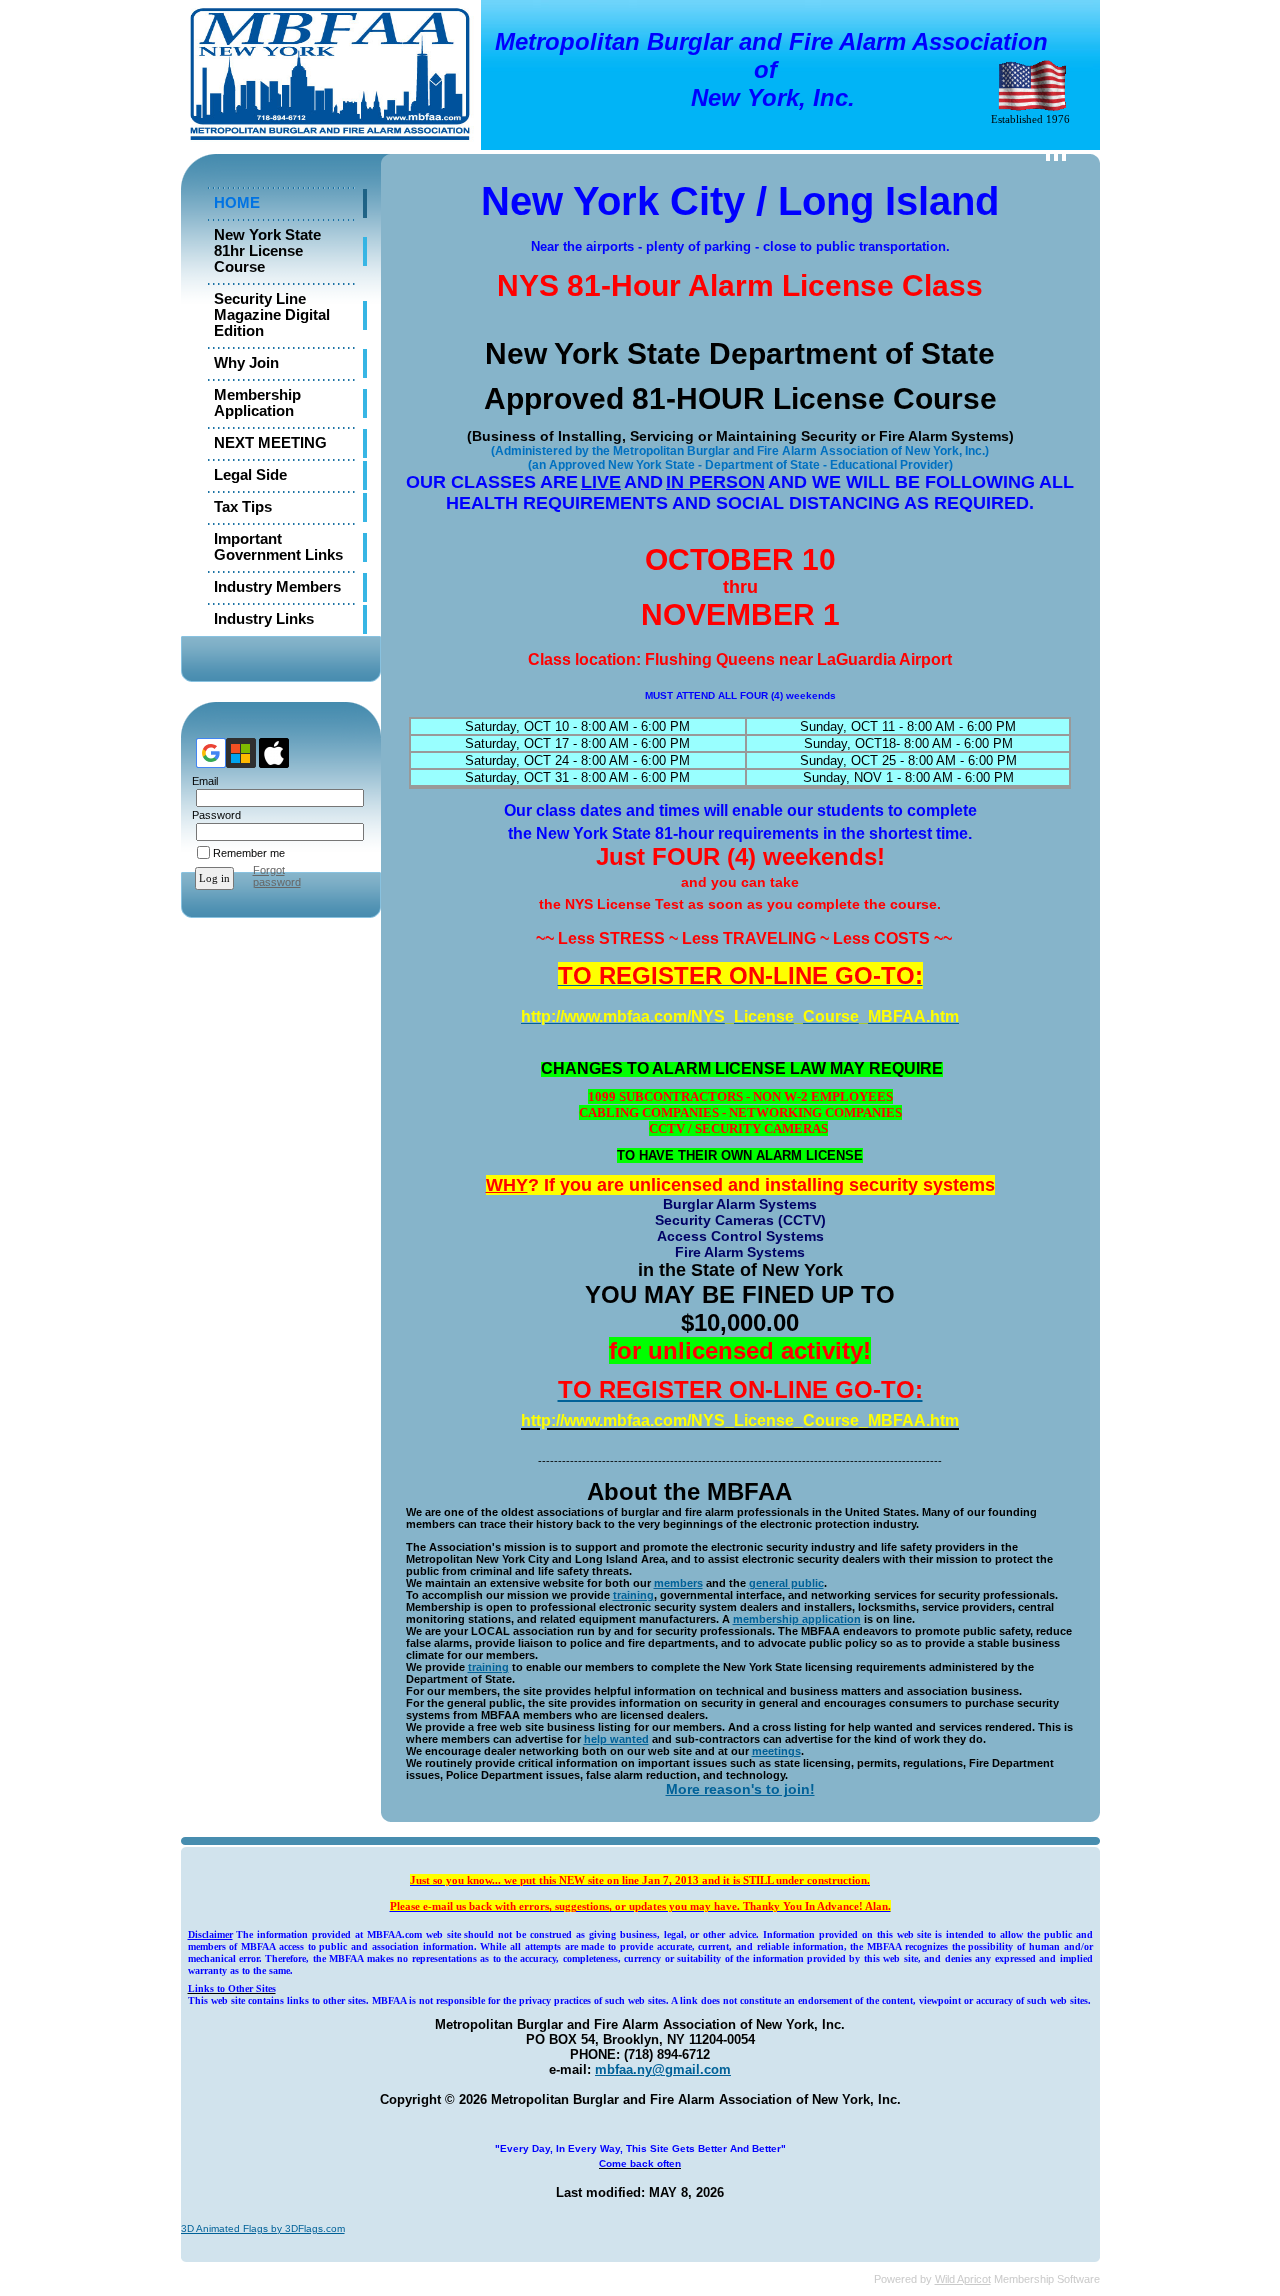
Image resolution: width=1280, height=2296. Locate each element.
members (678, 1583)
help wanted (616, 1739)
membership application (797, 1619)
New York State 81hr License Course (267, 251)
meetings (776, 1751)
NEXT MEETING (270, 443)
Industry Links (264, 619)
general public (786, 1583)
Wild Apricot (963, 2279)
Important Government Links (278, 547)
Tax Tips (243, 507)
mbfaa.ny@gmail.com (663, 2069)
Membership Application (257, 403)
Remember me (249, 853)
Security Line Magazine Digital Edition (272, 315)
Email (201, 781)
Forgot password (277, 876)
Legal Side (250, 475)
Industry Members (277, 587)
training (633, 1595)
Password (213, 815)
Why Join (246, 363)
